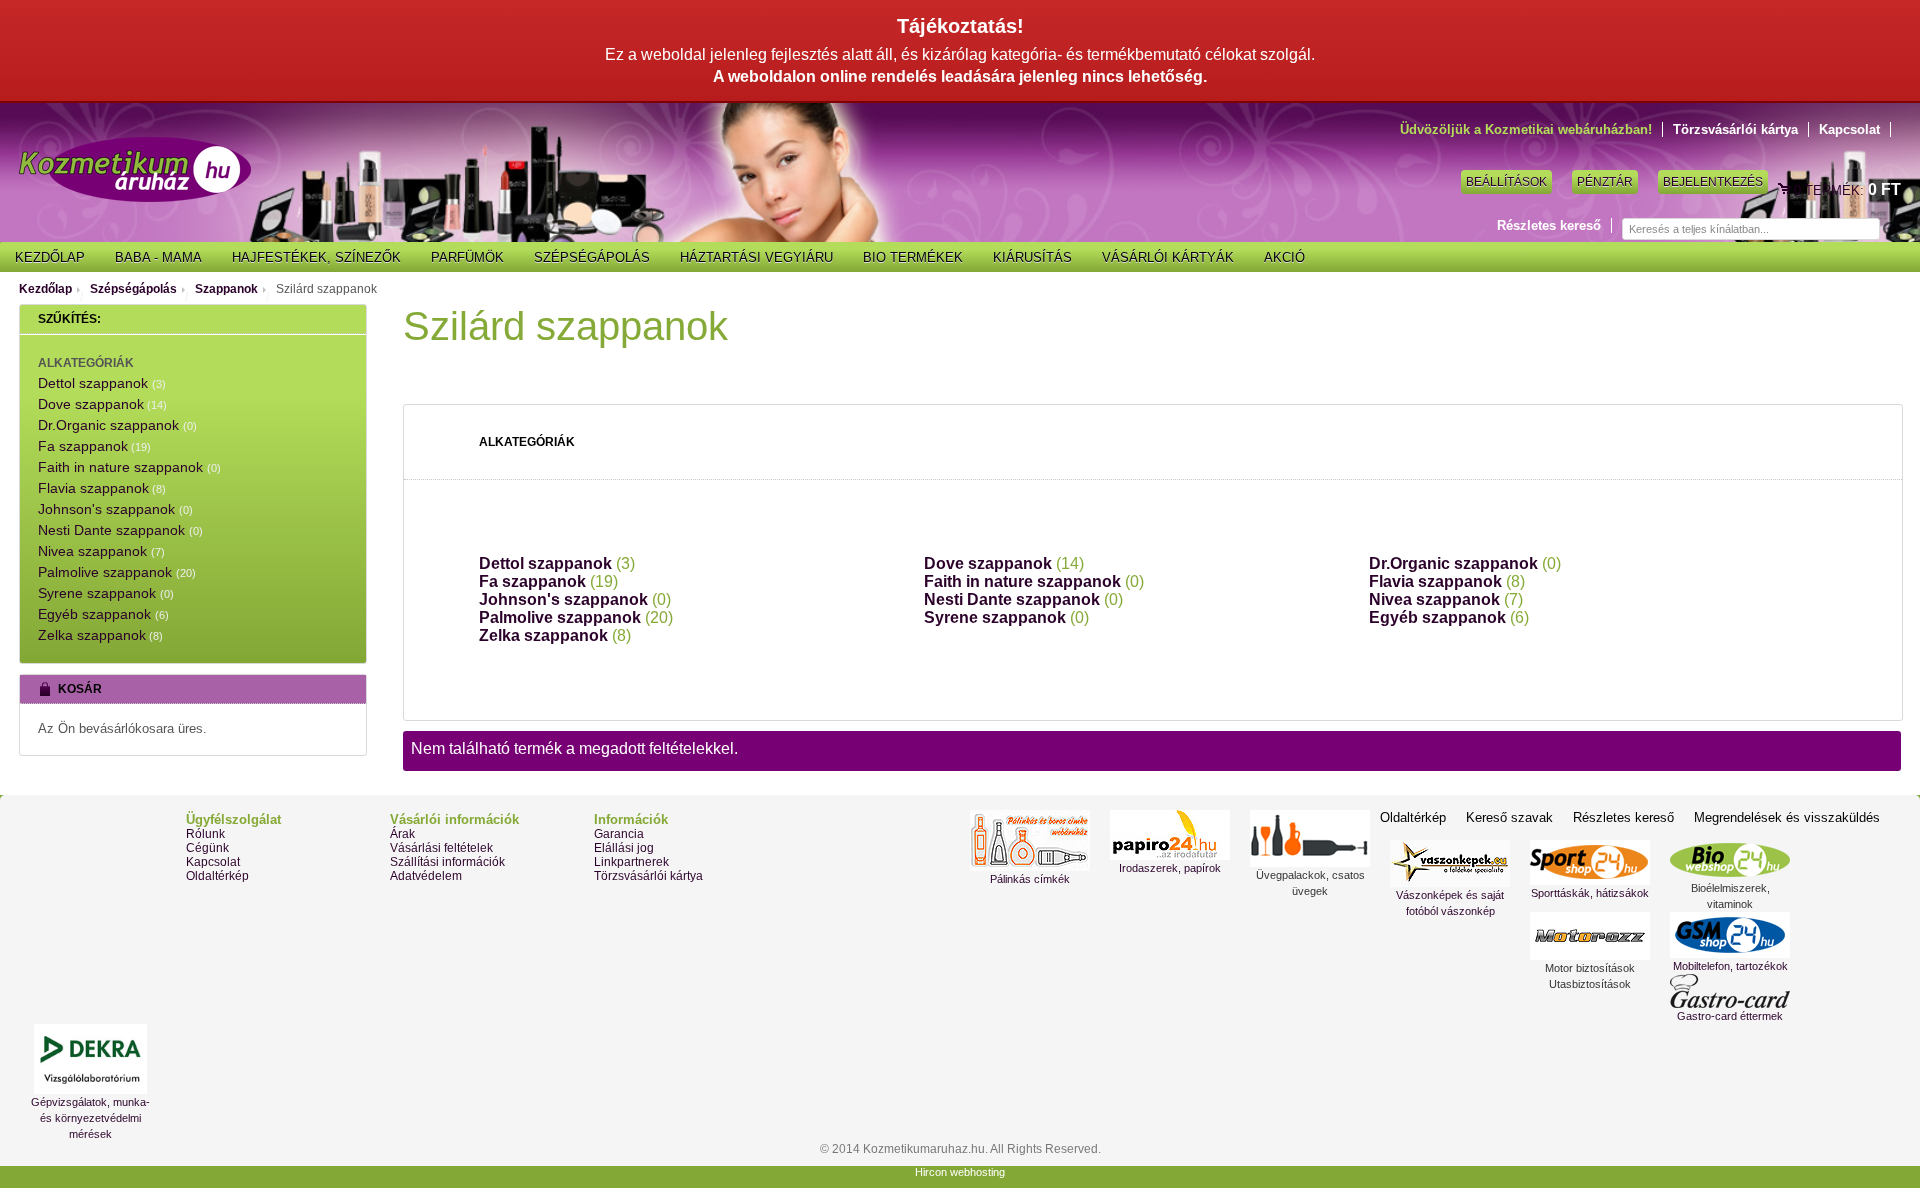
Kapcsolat (1849, 129)
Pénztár (1605, 182)
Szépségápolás (133, 289)
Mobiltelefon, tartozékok (1730, 966)
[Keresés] (1890, 230)
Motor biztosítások (1590, 968)
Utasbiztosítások (1590, 984)
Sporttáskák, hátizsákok (1590, 893)
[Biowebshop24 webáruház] (1730, 860)
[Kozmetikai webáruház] (135, 169)
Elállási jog (624, 848)
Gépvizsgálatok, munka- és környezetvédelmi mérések (90, 1118)
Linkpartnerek (631, 862)
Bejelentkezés (1713, 182)
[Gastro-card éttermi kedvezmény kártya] (1730, 991)
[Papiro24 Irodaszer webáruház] (1170, 835)
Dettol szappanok (557, 563)
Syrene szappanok (1006, 617)
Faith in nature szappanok (1034, 581)
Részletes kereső (1549, 225)
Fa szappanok (548, 581)
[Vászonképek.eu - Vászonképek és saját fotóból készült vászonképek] (1450, 863)
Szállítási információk (447, 862)
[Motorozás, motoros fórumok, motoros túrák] (1590, 936)
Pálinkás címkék (1030, 879)
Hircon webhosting (960, 1172)
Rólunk (205, 834)
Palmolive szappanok (576, 617)
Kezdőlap (45, 289)
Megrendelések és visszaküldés (1787, 817)
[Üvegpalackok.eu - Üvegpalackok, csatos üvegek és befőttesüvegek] (1310, 838)
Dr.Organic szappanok (1465, 563)
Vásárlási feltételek (441, 848)
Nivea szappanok (1446, 599)
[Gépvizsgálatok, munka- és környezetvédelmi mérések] (90, 1059)
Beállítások (1506, 182)
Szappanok (226, 289)
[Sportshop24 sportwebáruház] (1590, 862)
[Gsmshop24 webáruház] (1730, 935)
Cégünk (207, 848)
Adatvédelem (426, 876)
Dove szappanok (1004, 563)
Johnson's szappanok (575, 599)
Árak (402, 834)
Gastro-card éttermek (1730, 1016)
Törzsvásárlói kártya (1735, 129)
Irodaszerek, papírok (1170, 868)
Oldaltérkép (217, 876)
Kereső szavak (1509, 817)
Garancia (619, 834)
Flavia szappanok (1447, 581)
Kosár (1786, 190)
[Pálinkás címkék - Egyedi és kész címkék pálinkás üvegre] (1030, 840)
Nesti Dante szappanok (1023, 599)
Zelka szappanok (555, 635)
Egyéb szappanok (1449, 617)
